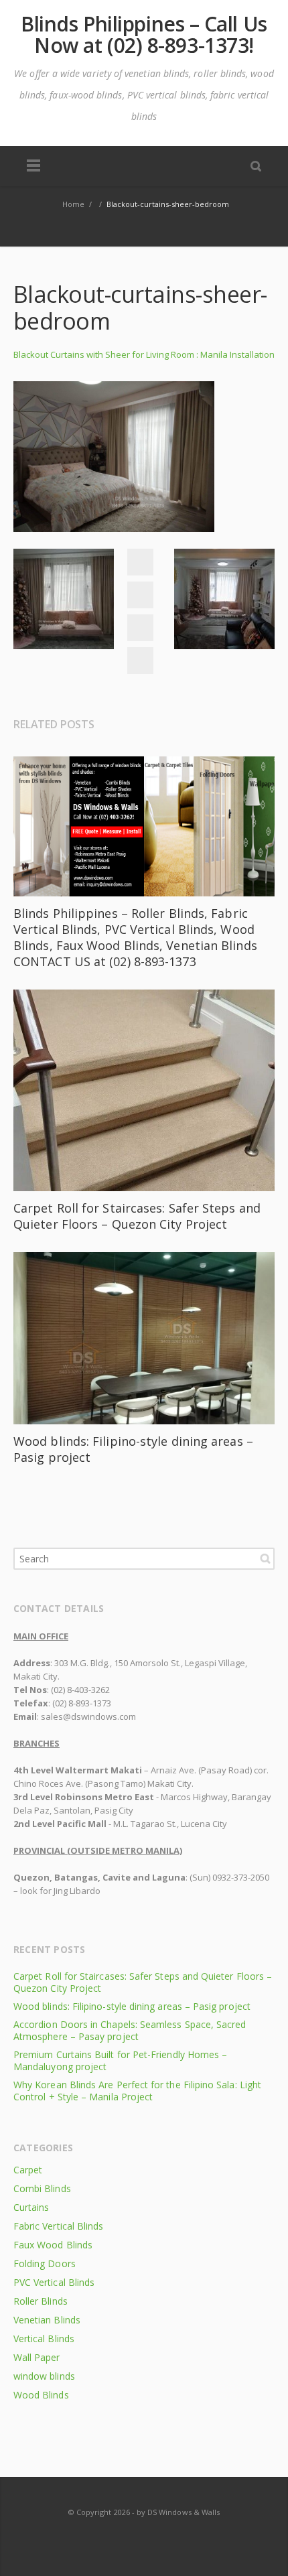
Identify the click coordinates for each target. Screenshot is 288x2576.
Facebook (140, 562)
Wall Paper (37, 2357)
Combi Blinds (42, 2188)
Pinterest (140, 661)
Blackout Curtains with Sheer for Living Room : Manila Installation (144, 354)
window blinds (44, 2376)
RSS (145, 2538)
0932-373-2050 (241, 1877)
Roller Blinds (41, 2301)
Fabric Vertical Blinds (58, 2226)
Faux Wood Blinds (53, 2245)
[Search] (256, 165)
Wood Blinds (41, 2395)
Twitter (140, 595)
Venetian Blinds (47, 2320)
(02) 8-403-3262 (80, 1690)
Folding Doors (45, 2263)
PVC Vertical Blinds (54, 2282)
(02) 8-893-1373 (82, 1703)
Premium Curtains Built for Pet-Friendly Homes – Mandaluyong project (120, 2060)
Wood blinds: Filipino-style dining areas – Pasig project (132, 2006)
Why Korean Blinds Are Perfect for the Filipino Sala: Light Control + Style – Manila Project (137, 2091)
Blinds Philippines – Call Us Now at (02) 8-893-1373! (144, 35)
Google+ (140, 628)
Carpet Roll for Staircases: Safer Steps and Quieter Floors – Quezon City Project (137, 1216)
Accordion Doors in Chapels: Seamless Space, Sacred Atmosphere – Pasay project (130, 2030)
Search (265, 1558)
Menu (33, 166)
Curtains (31, 2207)
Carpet (28, 2170)
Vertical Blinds (44, 2338)
